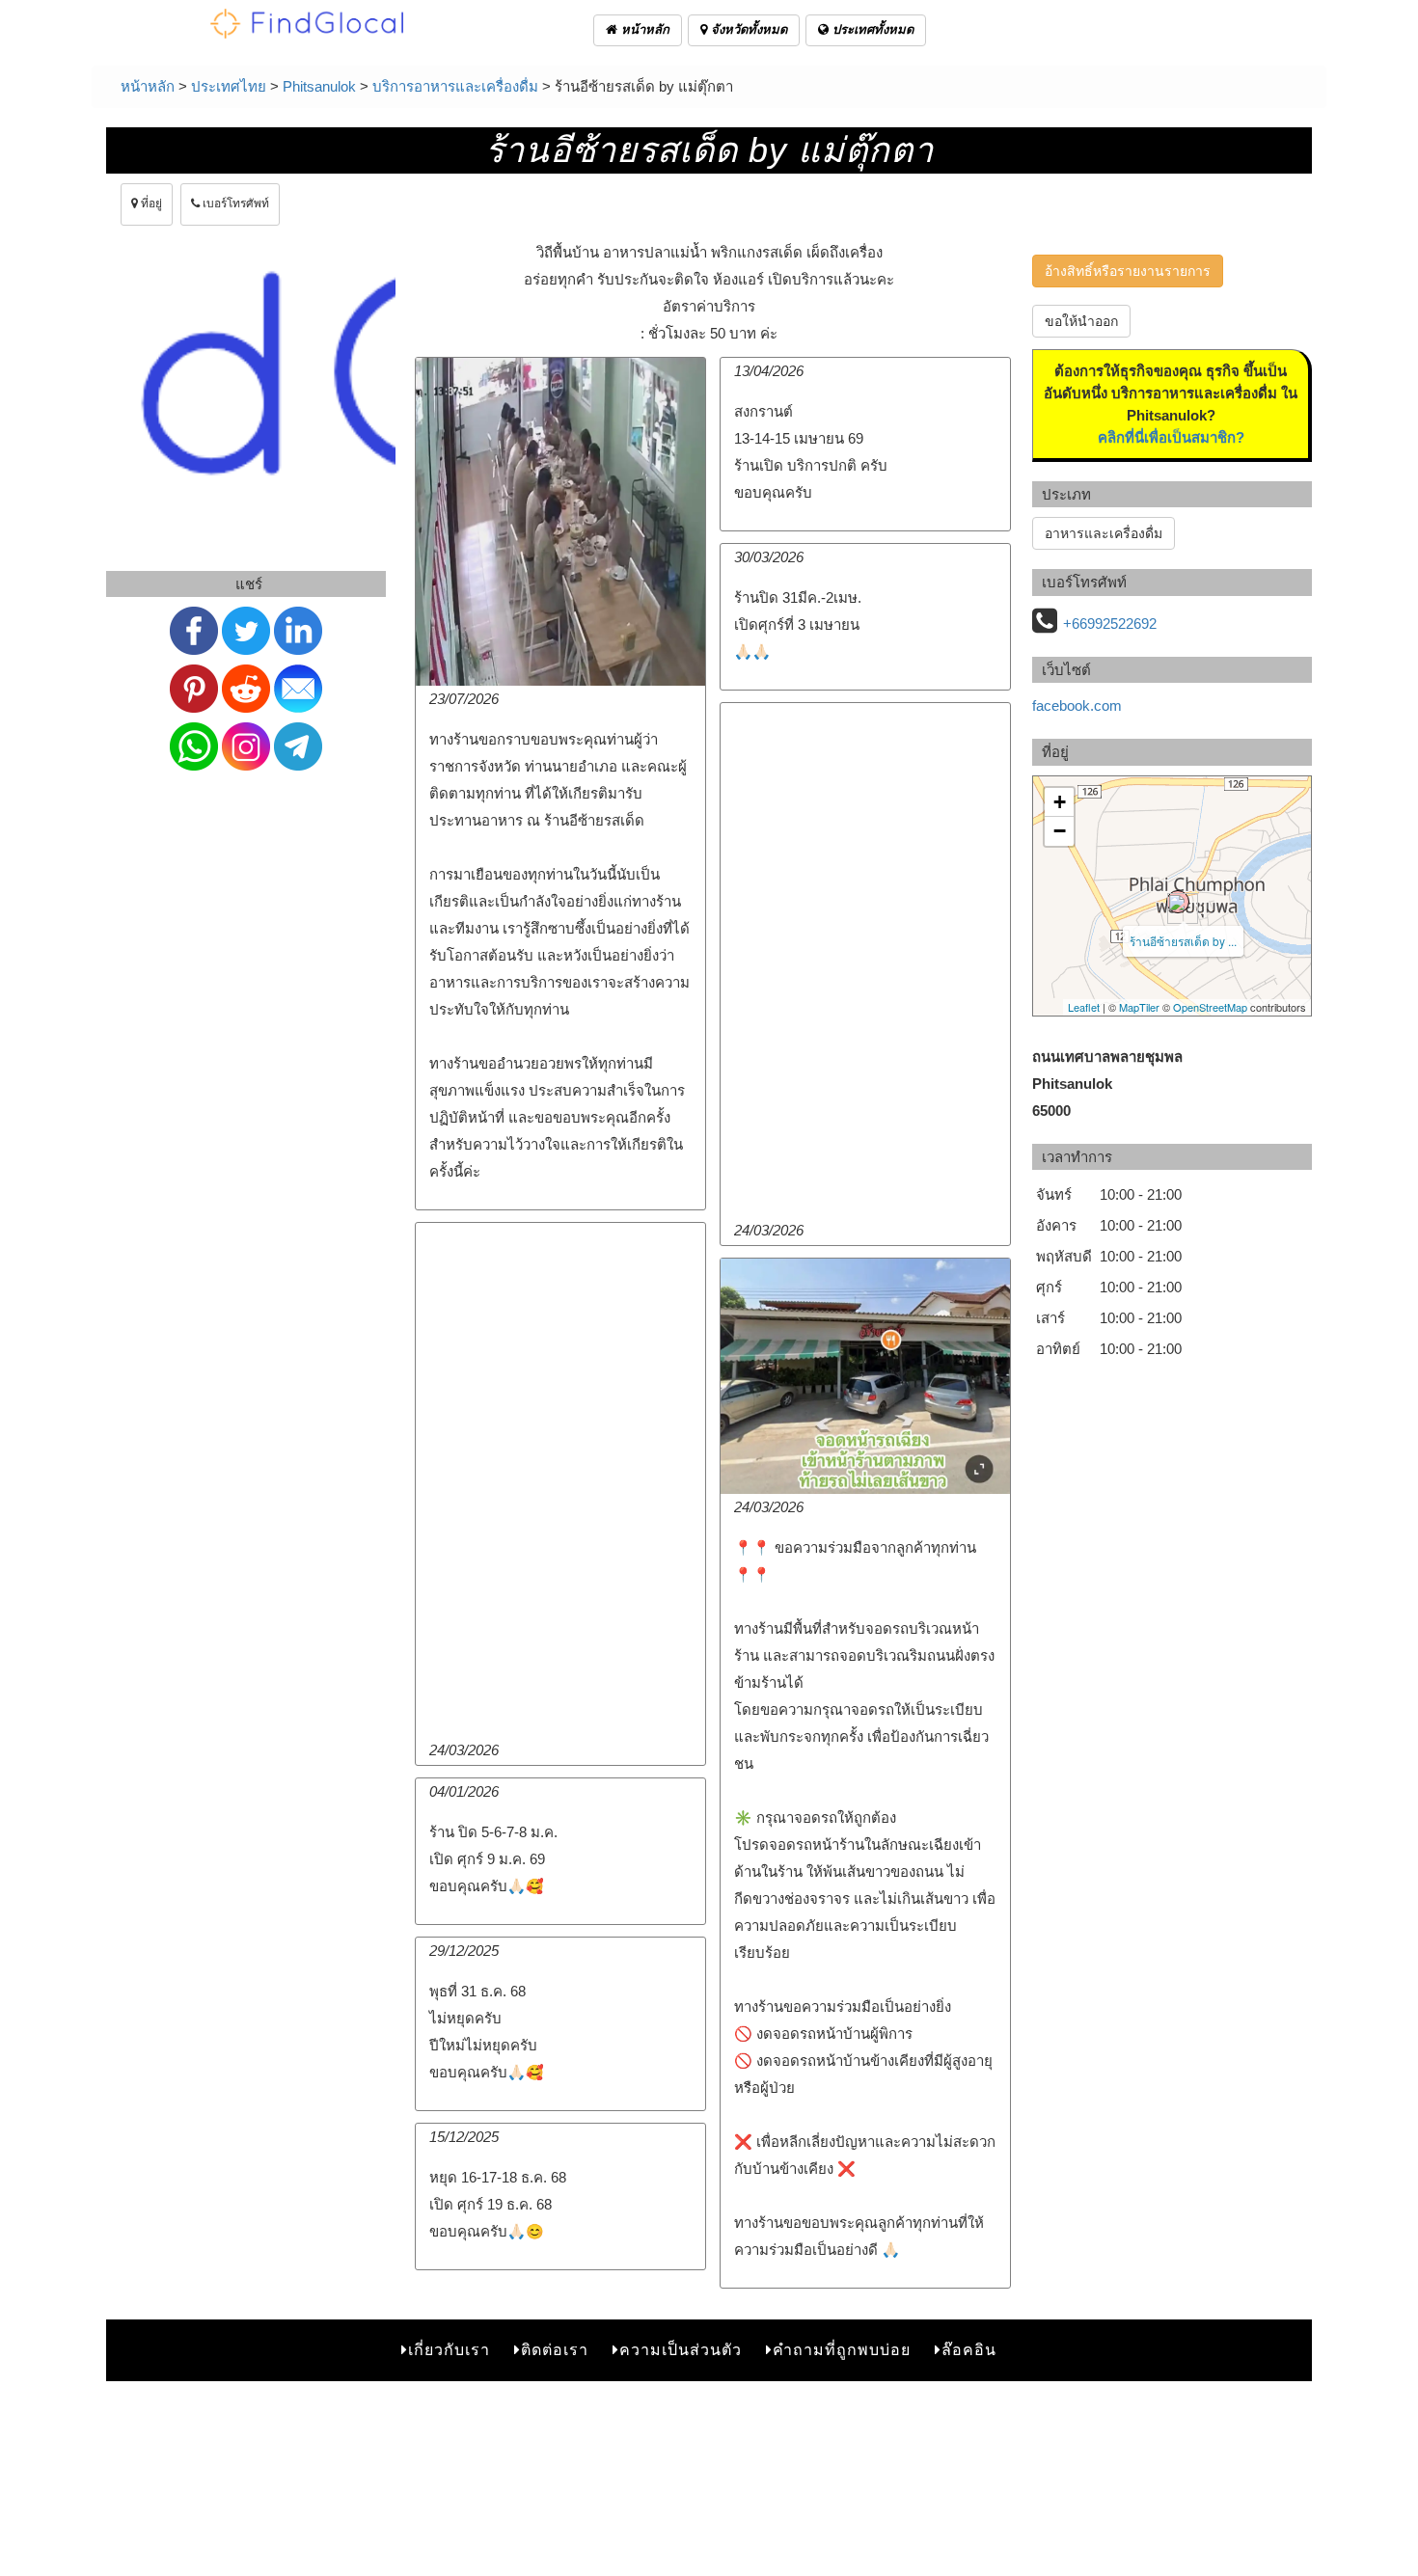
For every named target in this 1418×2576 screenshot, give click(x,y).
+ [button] (1060, 802)
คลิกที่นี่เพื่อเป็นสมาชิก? (1171, 437)
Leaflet (1084, 1007)
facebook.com (1077, 705)
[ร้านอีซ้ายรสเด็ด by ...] (1178, 902)
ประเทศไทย (229, 86)
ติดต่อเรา (555, 2350)
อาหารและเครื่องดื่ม (1104, 533)
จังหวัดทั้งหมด (747, 29)
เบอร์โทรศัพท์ (234, 203)
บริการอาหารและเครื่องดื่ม (455, 86)
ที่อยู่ (150, 203)
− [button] (1060, 831)
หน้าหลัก (643, 29)
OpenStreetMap (1210, 1007)
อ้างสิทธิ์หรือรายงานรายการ (1128, 271)
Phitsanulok (319, 86)
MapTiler (1139, 1007)
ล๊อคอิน (969, 2350)
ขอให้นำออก (1081, 321)
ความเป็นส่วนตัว (681, 2350)
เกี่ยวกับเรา (449, 2350)
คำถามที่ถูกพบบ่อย (842, 2350)
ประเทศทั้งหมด (871, 29)
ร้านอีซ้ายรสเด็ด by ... (1183, 941)
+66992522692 (1110, 624)
